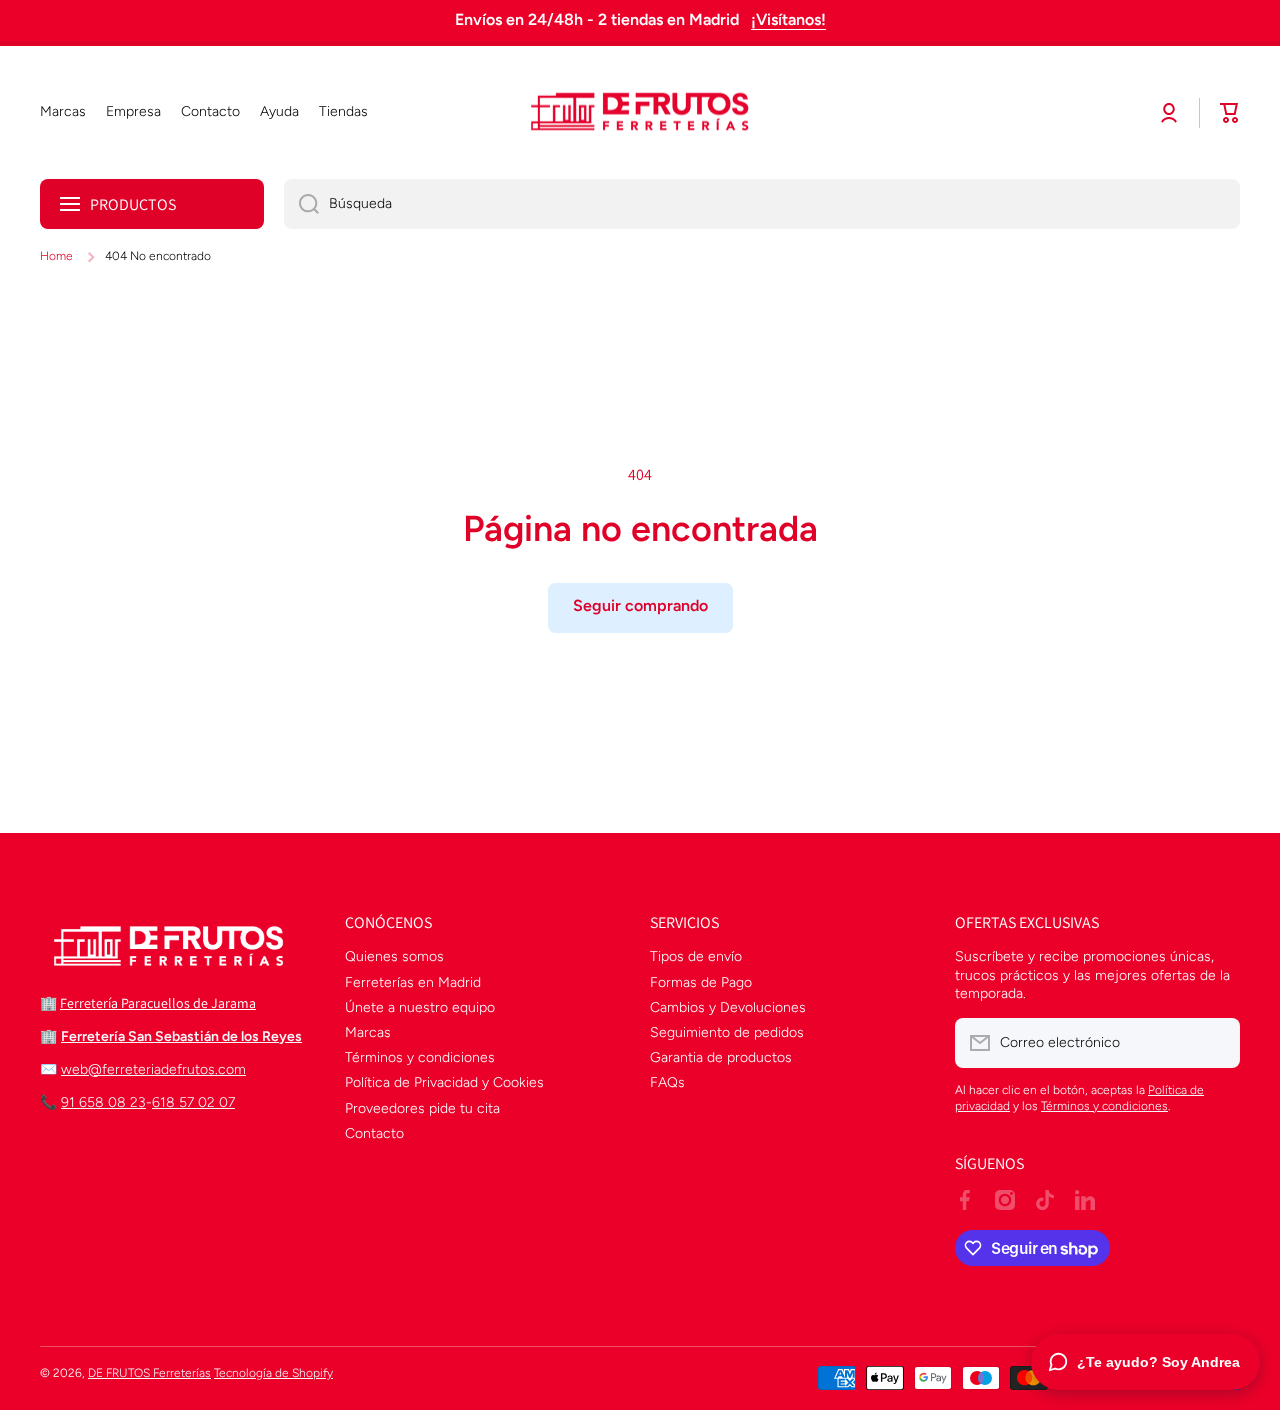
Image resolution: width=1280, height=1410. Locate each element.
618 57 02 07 (193, 1102)
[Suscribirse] (1215, 1043)
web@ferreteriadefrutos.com (153, 1069)
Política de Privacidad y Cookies (444, 1082)
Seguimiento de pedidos (727, 1032)
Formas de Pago (701, 982)
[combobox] (762, 204)
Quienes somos (394, 956)
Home (56, 256)
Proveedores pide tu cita (422, 1108)
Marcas (368, 1032)
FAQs (667, 1082)
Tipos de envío (696, 956)
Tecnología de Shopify (273, 1373)
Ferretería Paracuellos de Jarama (158, 1003)
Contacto (374, 1133)
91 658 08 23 (103, 1102)
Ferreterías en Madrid (413, 982)
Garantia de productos (721, 1057)
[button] (1230, 113)
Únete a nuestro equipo (420, 1007)
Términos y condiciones (420, 1057)
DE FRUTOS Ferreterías (149, 1373)
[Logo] (640, 113)
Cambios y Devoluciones (728, 1007)
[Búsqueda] (301, 204)
